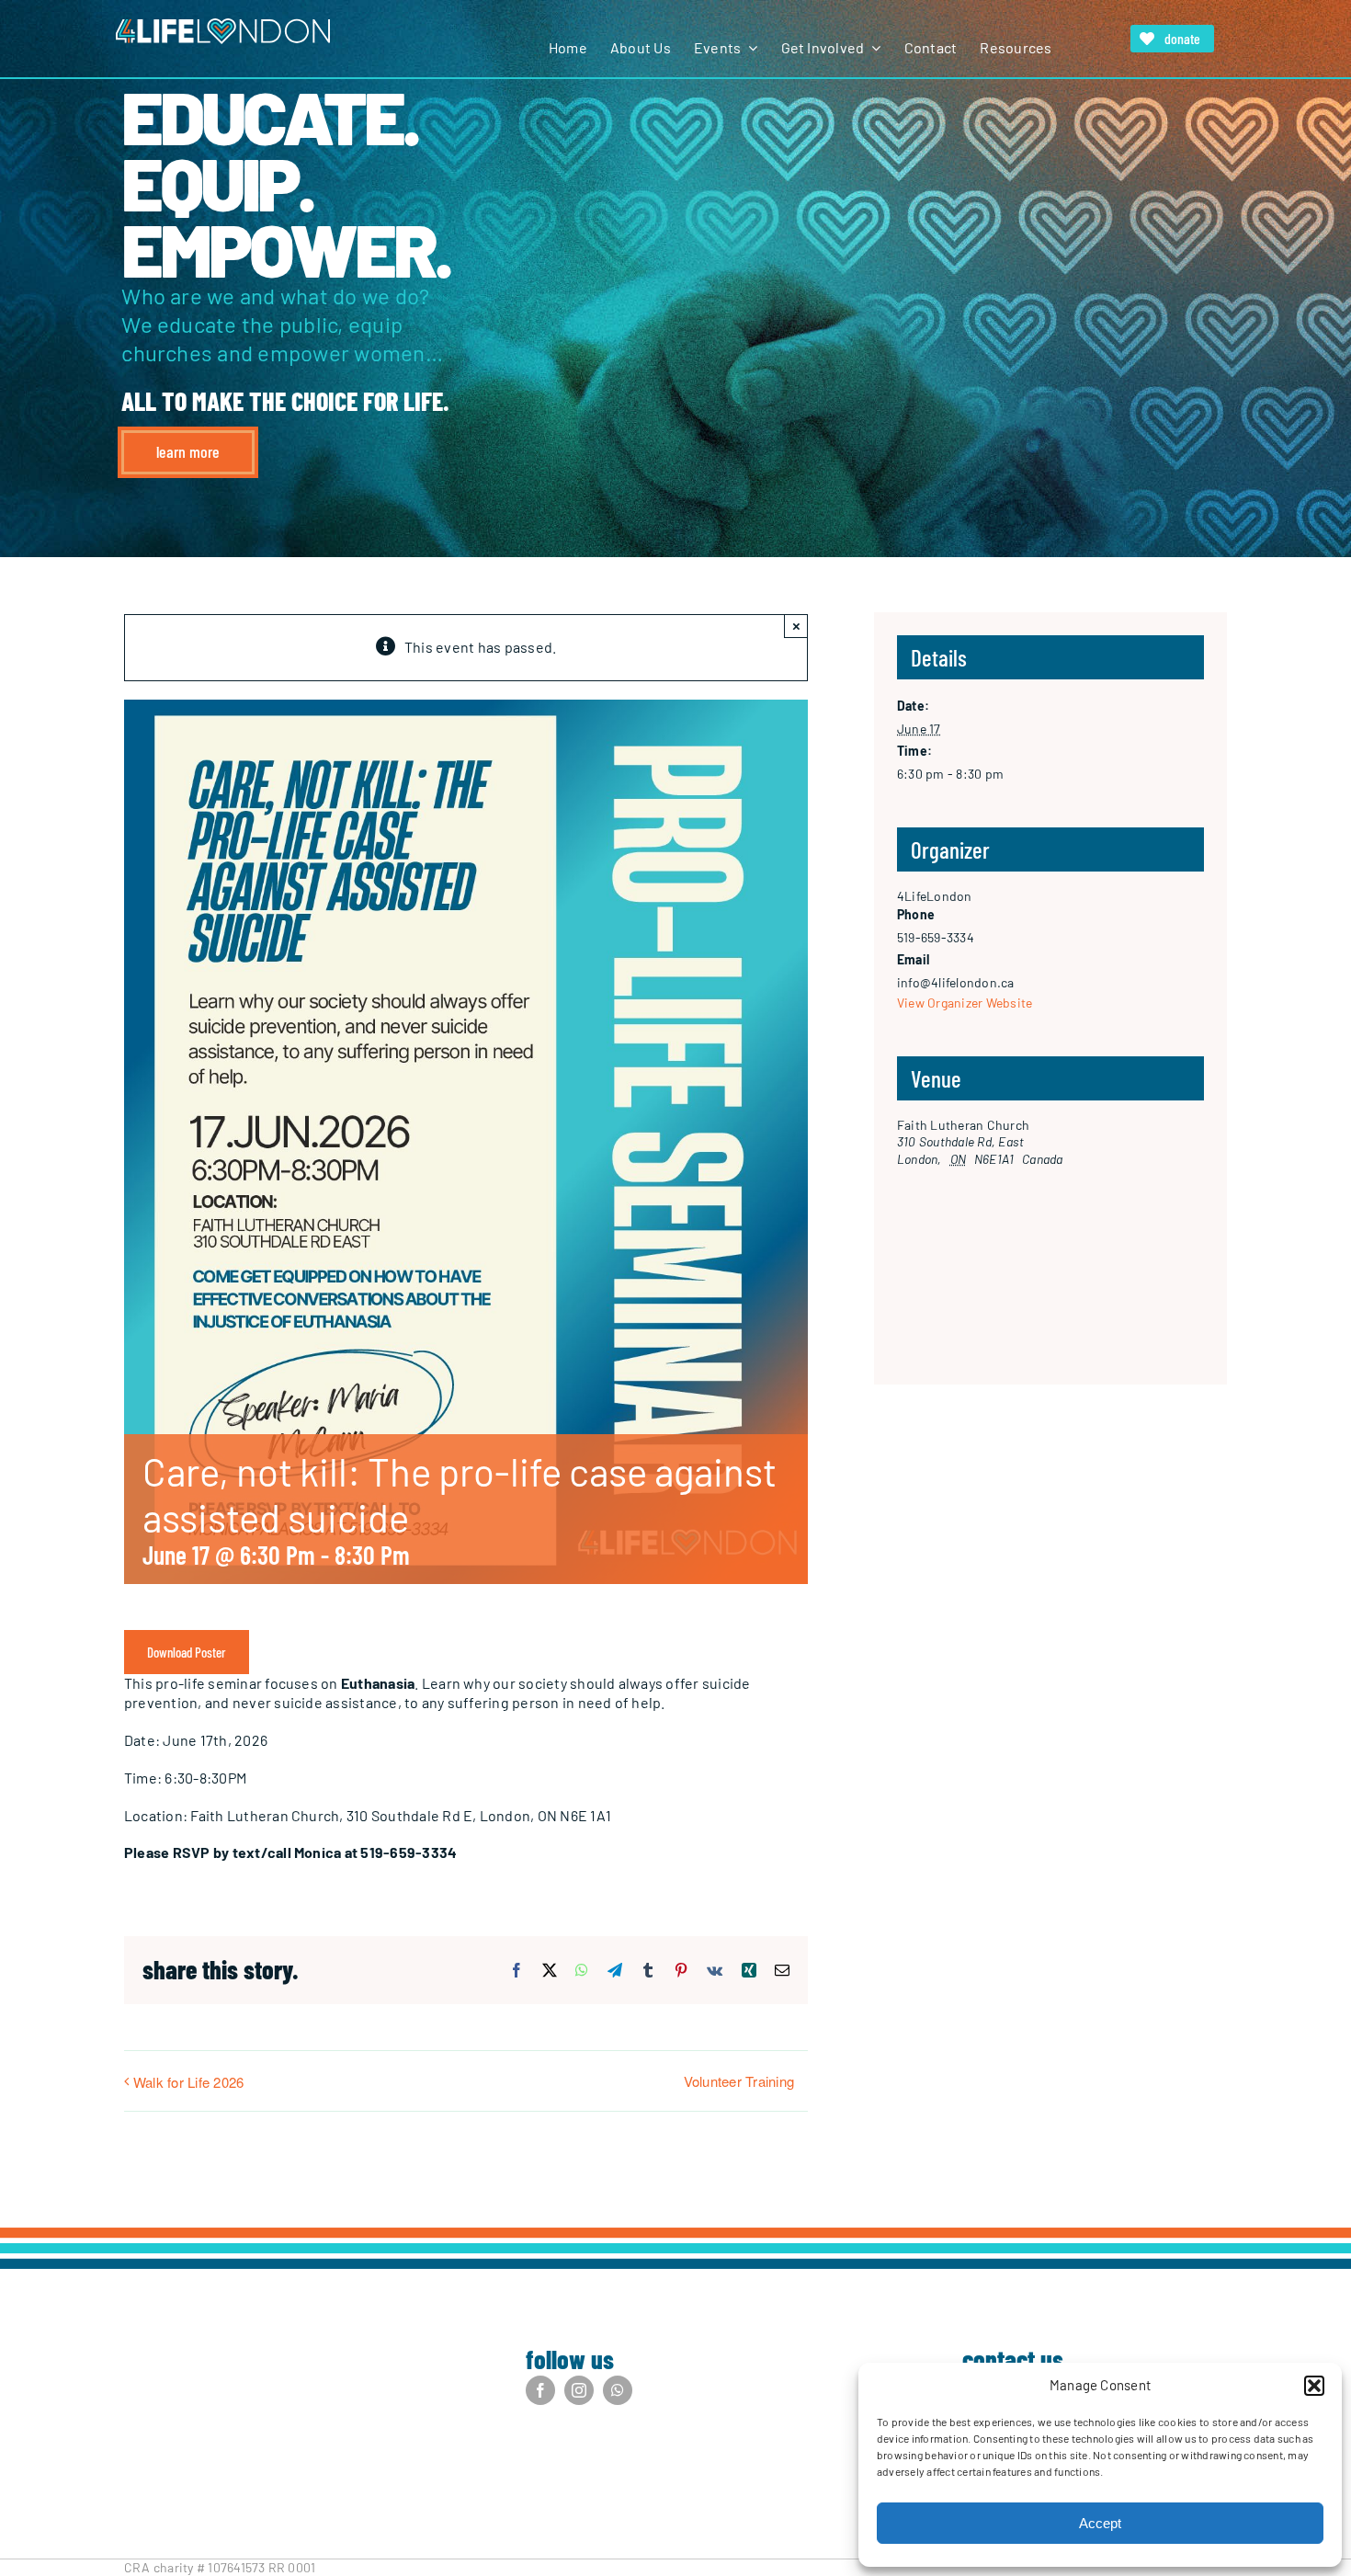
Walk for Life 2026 (188, 2082)
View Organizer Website (965, 1003)
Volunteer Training (739, 2081)
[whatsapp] (618, 2390)
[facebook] (540, 2390)
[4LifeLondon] (223, 25)
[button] (1314, 2386)
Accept (1100, 2523)
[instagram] (579, 2390)
